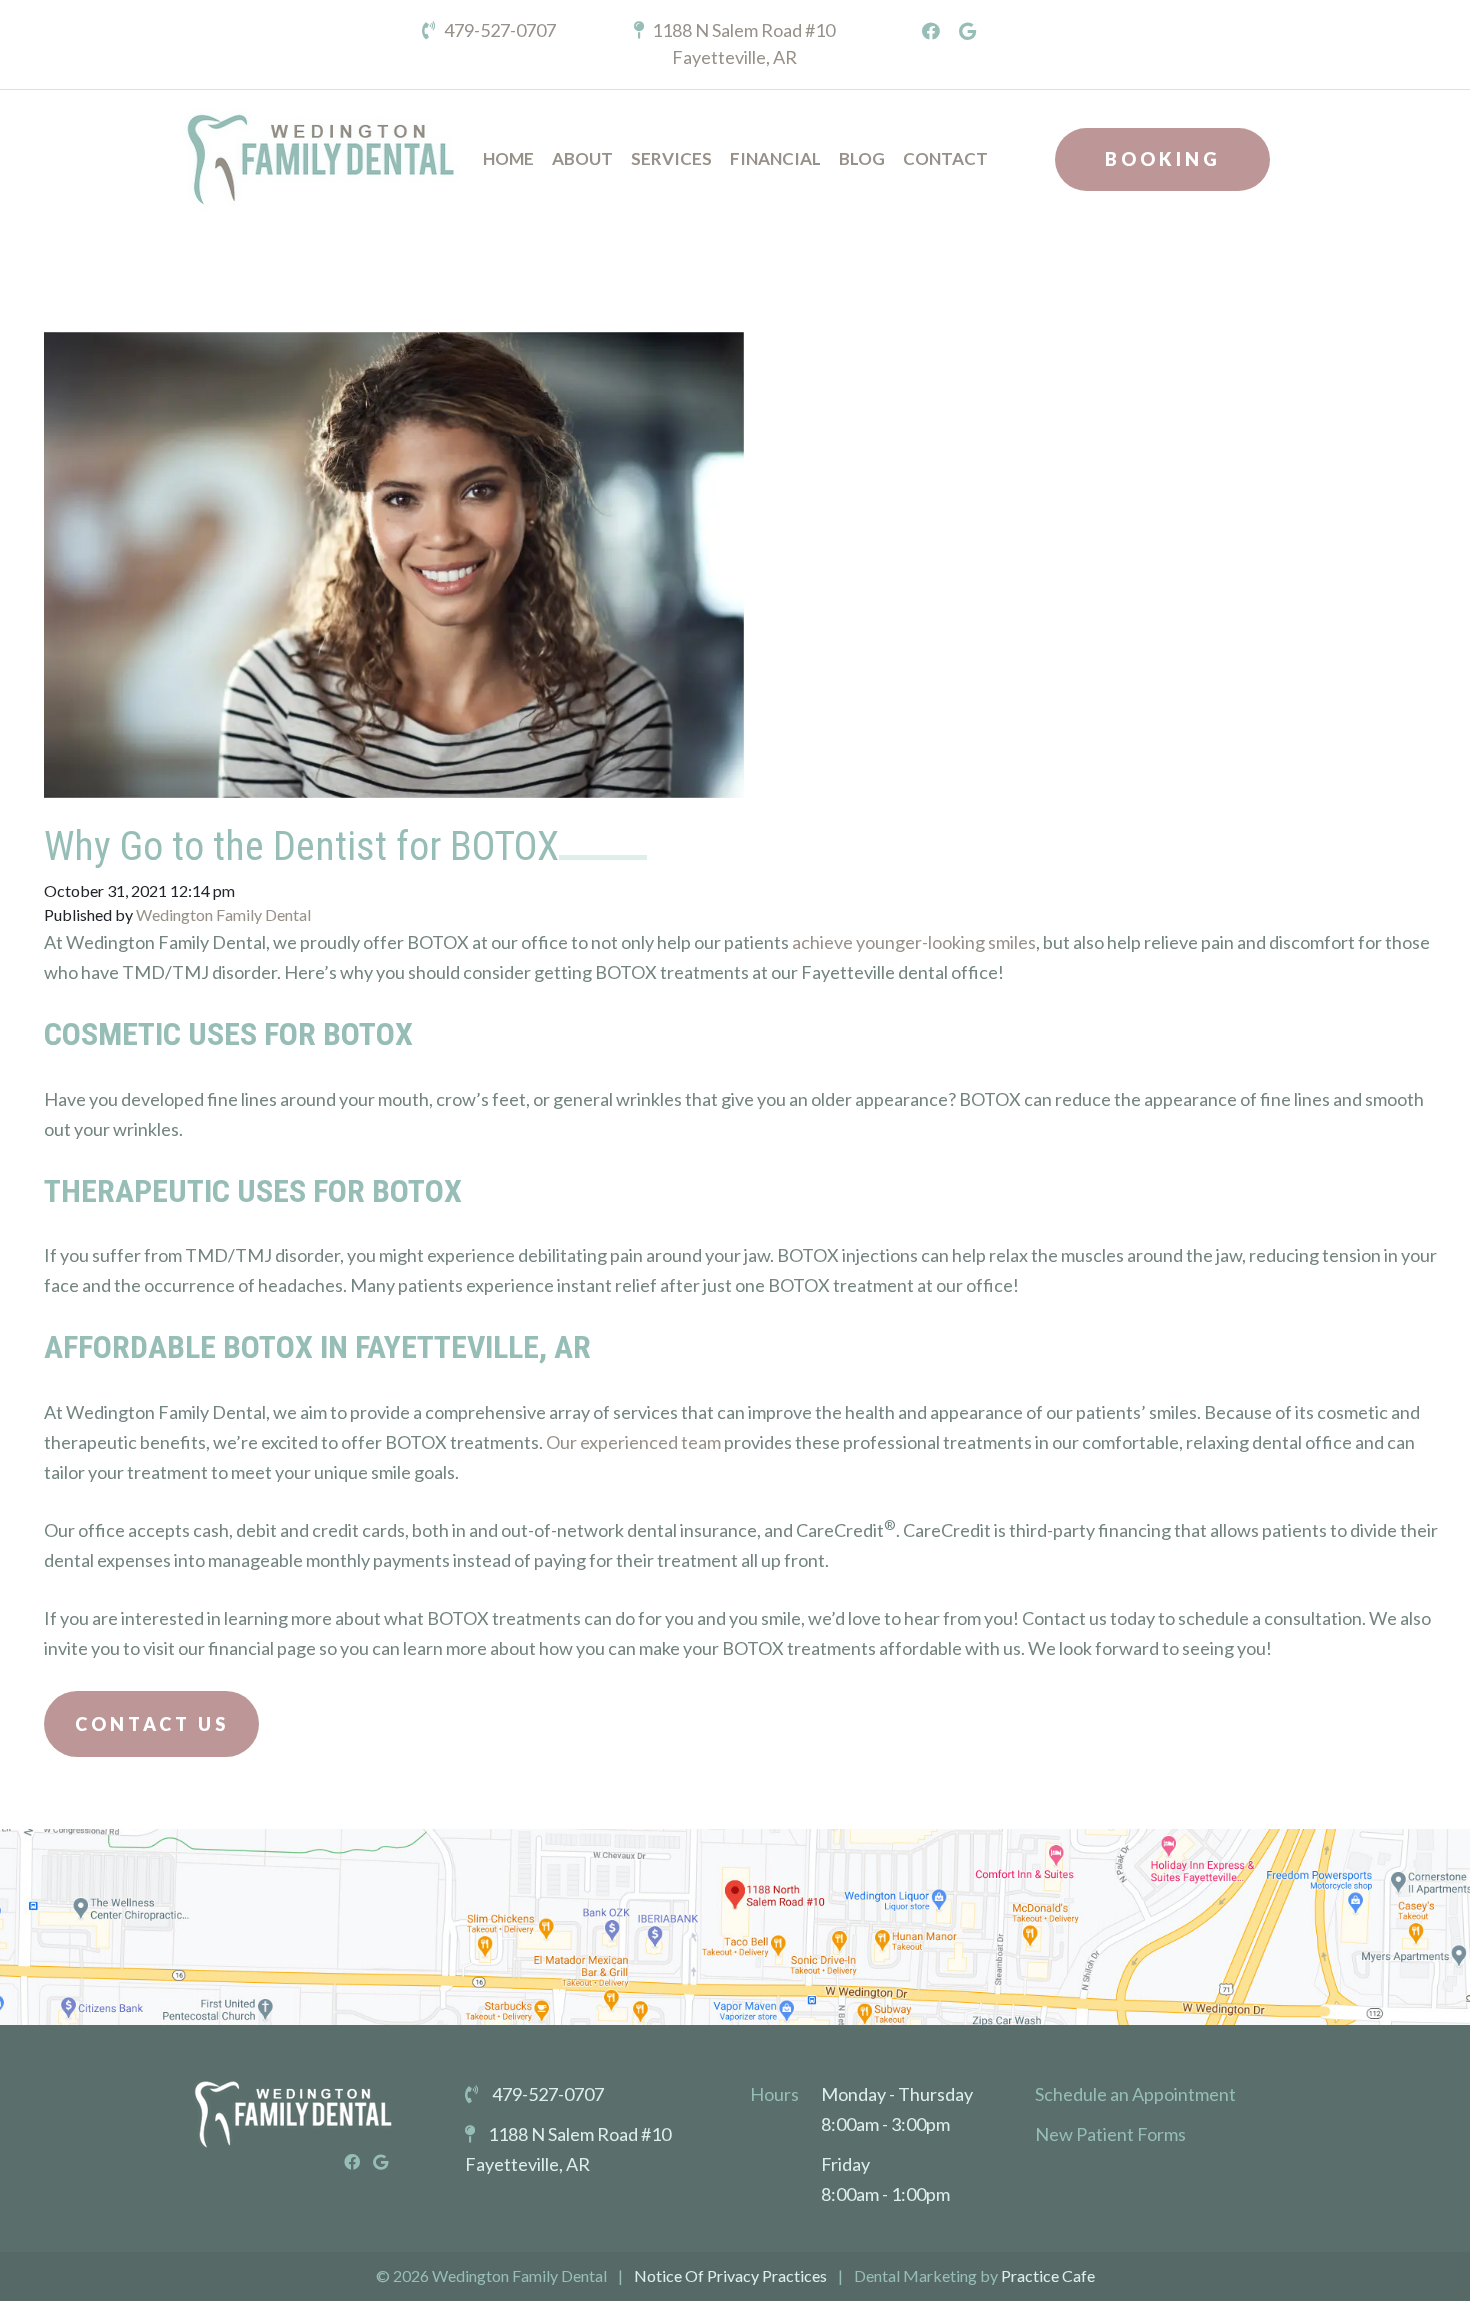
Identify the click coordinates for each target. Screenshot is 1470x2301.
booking (1163, 159)
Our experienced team (633, 1442)
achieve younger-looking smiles (914, 942)
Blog (862, 158)
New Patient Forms (1110, 2134)
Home (508, 158)
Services (671, 158)
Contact (945, 158)
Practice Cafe (1048, 2275)
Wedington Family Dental (223, 914)
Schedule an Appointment (1135, 2094)
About (582, 158)
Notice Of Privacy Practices (730, 2275)
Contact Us (152, 1724)
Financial (775, 158)
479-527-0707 (498, 30)
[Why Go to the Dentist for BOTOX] (394, 549)
